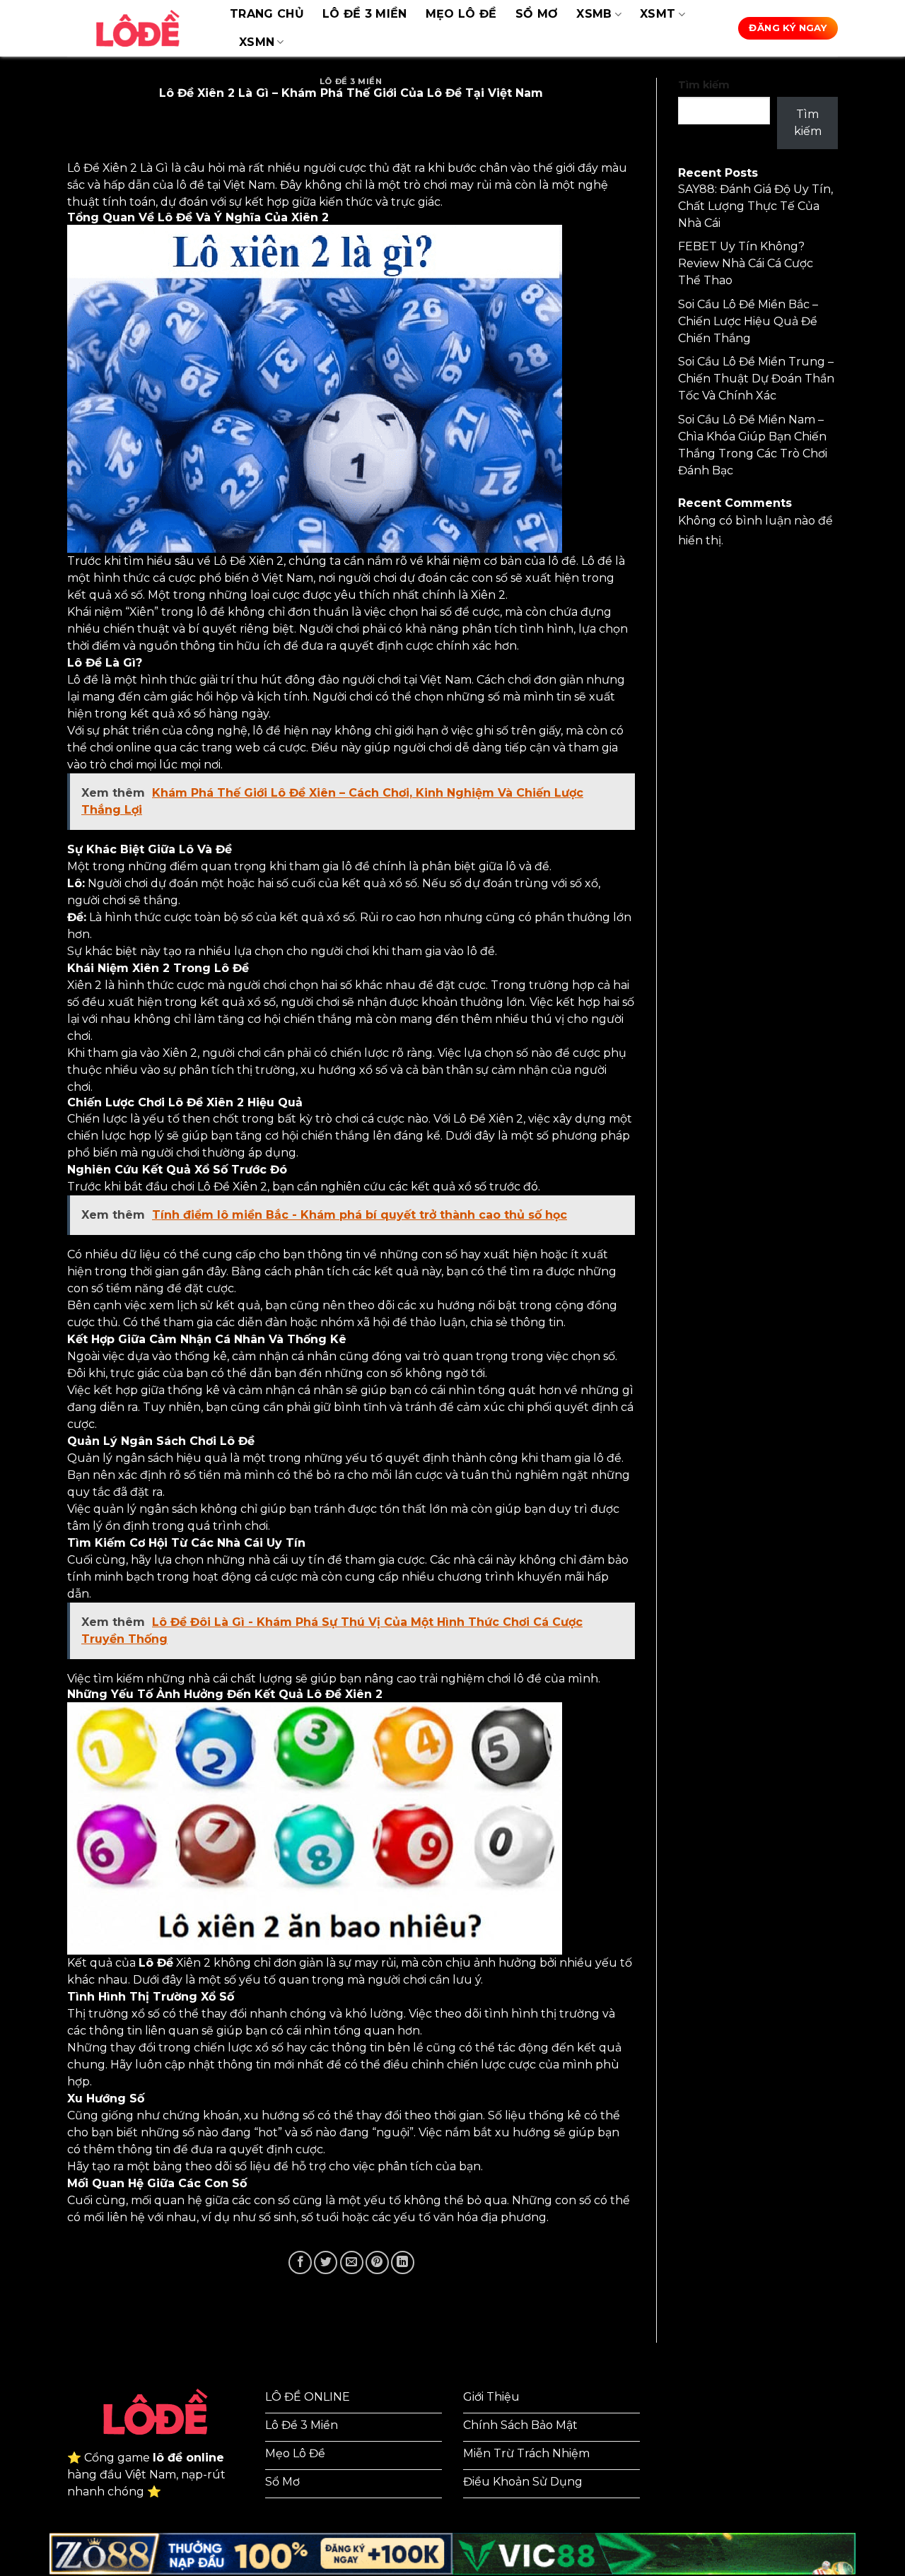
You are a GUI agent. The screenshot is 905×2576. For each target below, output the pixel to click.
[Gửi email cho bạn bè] (352, 2262)
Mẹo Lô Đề (461, 14)
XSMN (257, 42)
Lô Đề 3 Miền (365, 14)
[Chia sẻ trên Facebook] (300, 2262)
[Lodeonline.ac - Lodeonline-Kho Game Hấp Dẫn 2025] (138, 28)
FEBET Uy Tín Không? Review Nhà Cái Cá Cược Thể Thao (746, 263)
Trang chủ (267, 14)
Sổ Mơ (537, 14)
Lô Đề (156, 1963)
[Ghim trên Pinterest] (377, 2262)
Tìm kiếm (704, 85)
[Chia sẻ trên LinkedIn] (403, 2262)
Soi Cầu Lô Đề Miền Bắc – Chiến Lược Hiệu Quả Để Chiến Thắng (748, 321)
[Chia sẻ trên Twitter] (326, 2262)
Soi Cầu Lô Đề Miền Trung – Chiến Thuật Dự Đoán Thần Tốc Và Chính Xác (756, 379)
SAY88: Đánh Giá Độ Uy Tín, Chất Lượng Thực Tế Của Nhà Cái (755, 206)
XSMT (658, 14)
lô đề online (188, 2458)
